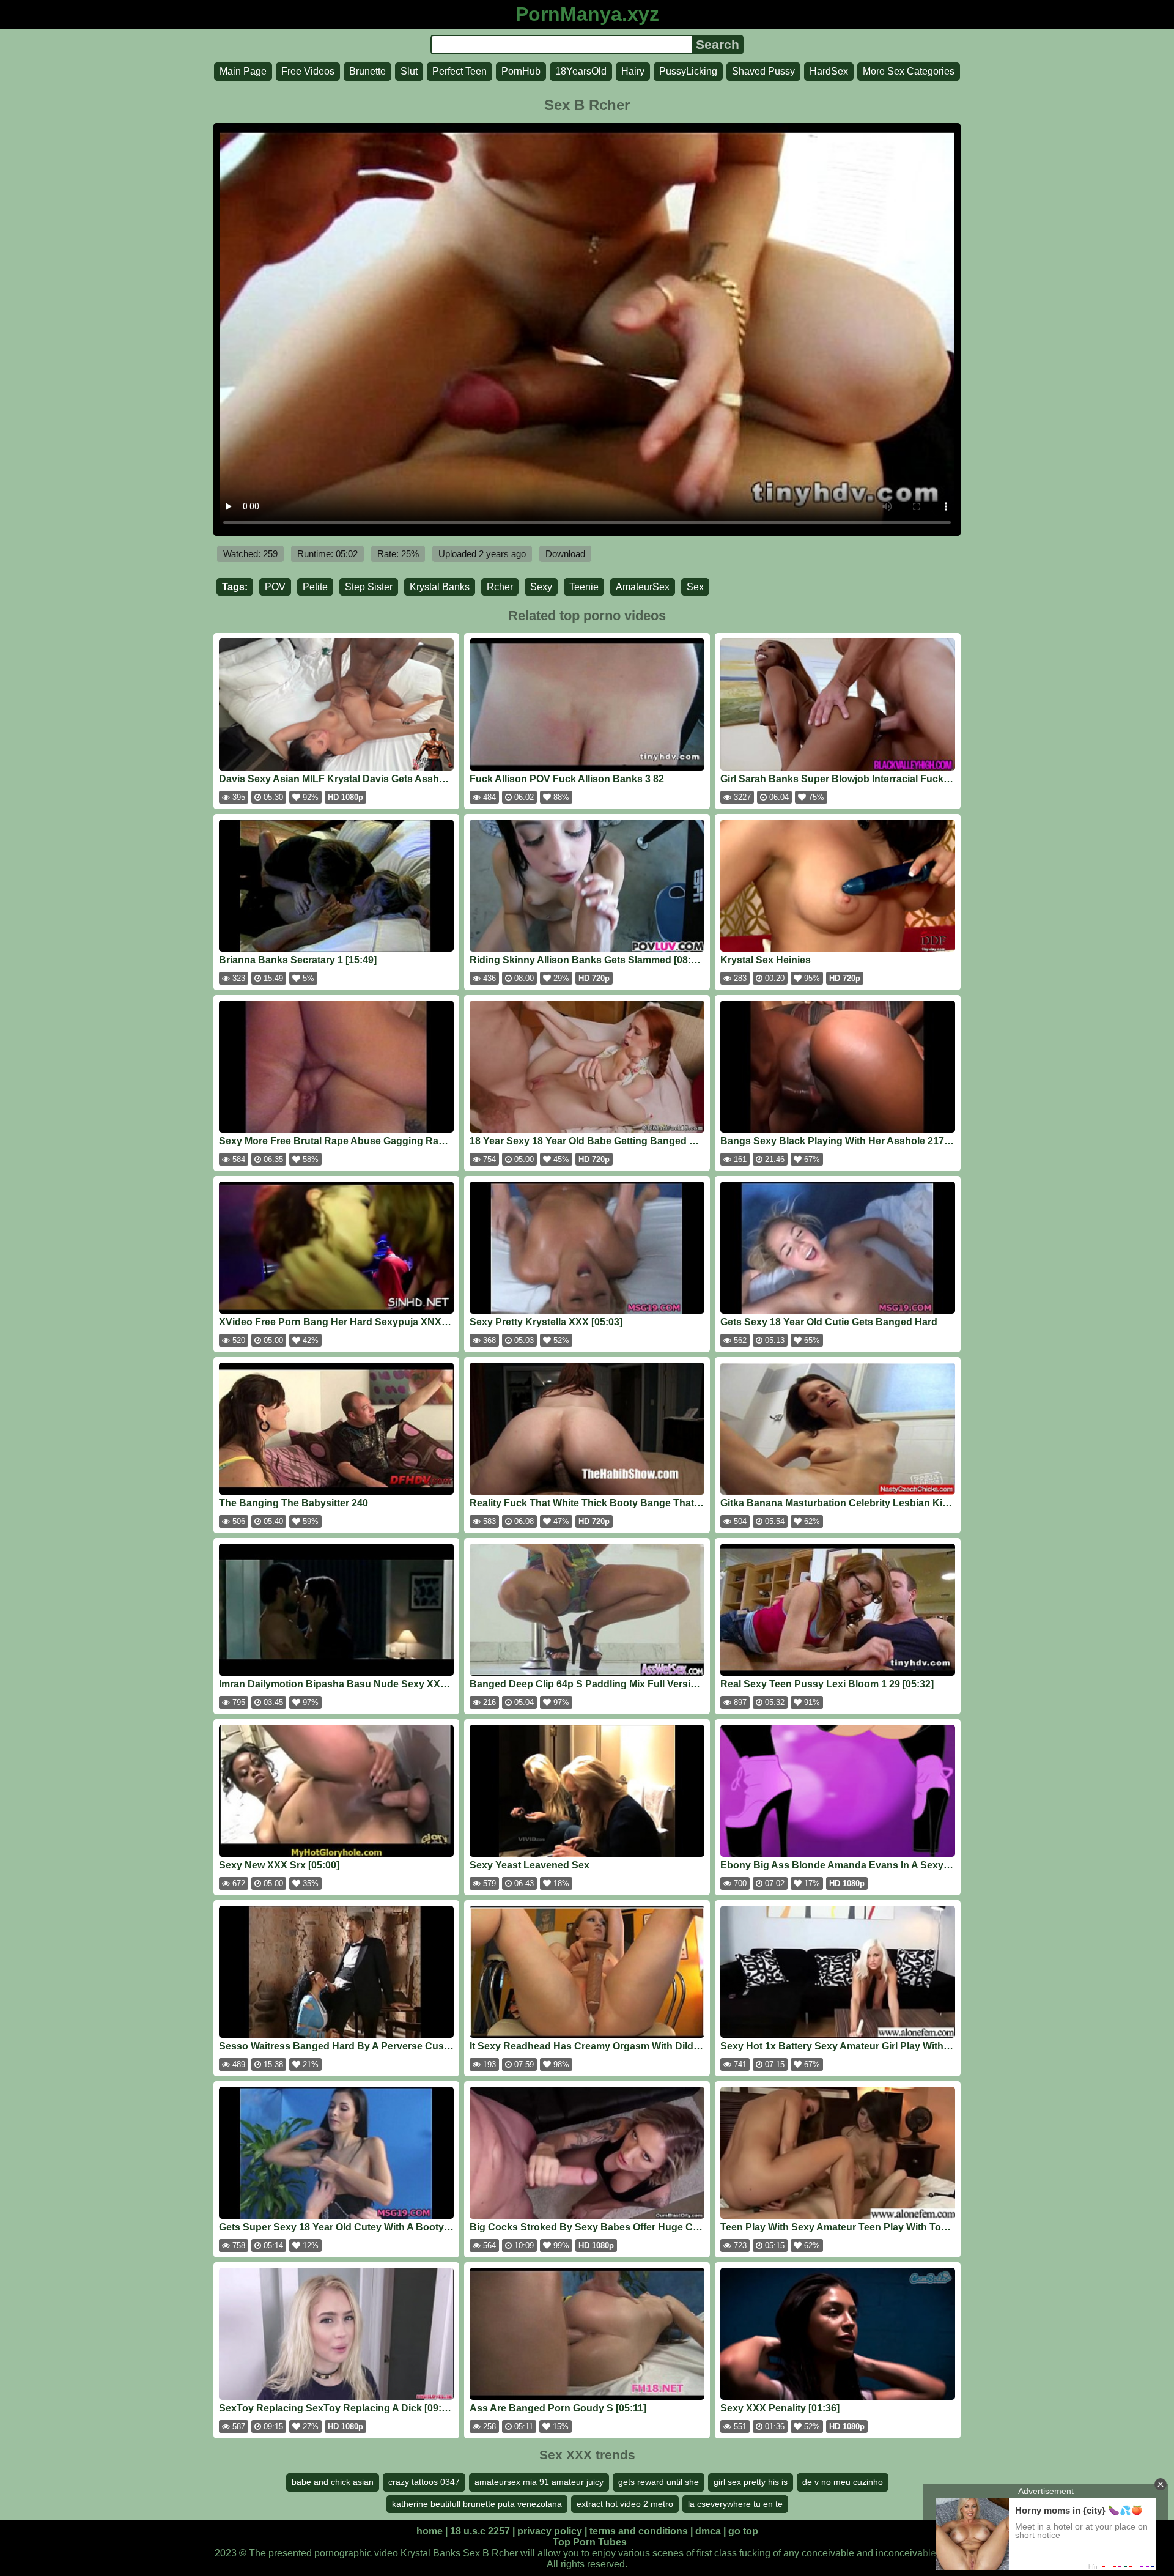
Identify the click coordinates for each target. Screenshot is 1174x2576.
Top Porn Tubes (590, 2542)
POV (275, 587)
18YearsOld (581, 71)
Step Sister (369, 587)
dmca (708, 2531)
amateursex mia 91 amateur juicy (539, 2482)
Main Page (243, 71)
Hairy (633, 71)
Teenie (584, 587)
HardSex (829, 71)
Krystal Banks (440, 587)
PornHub (521, 71)
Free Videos (308, 71)
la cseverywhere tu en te (735, 2504)
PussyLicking (688, 71)
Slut (409, 71)
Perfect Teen (460, 71)
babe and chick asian (333, 2482)
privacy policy (550, 2531)
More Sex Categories (909, 71)
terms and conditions (639, 2531)
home (430, 2531)
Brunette (367, 71)
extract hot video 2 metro (625, 2504)
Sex (695, 587)
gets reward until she (659, 2482)
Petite (315, 587)
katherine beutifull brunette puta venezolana (477, 2504)
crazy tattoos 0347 (424, 2482)
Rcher (500, 587)
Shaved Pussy (763, 71)
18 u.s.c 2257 (480, 2531)
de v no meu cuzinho (843, 2482)
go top (743, 2531)
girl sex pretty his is (751, 2482)
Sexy (541, 587)
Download (565, 554)
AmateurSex (643, 587)
